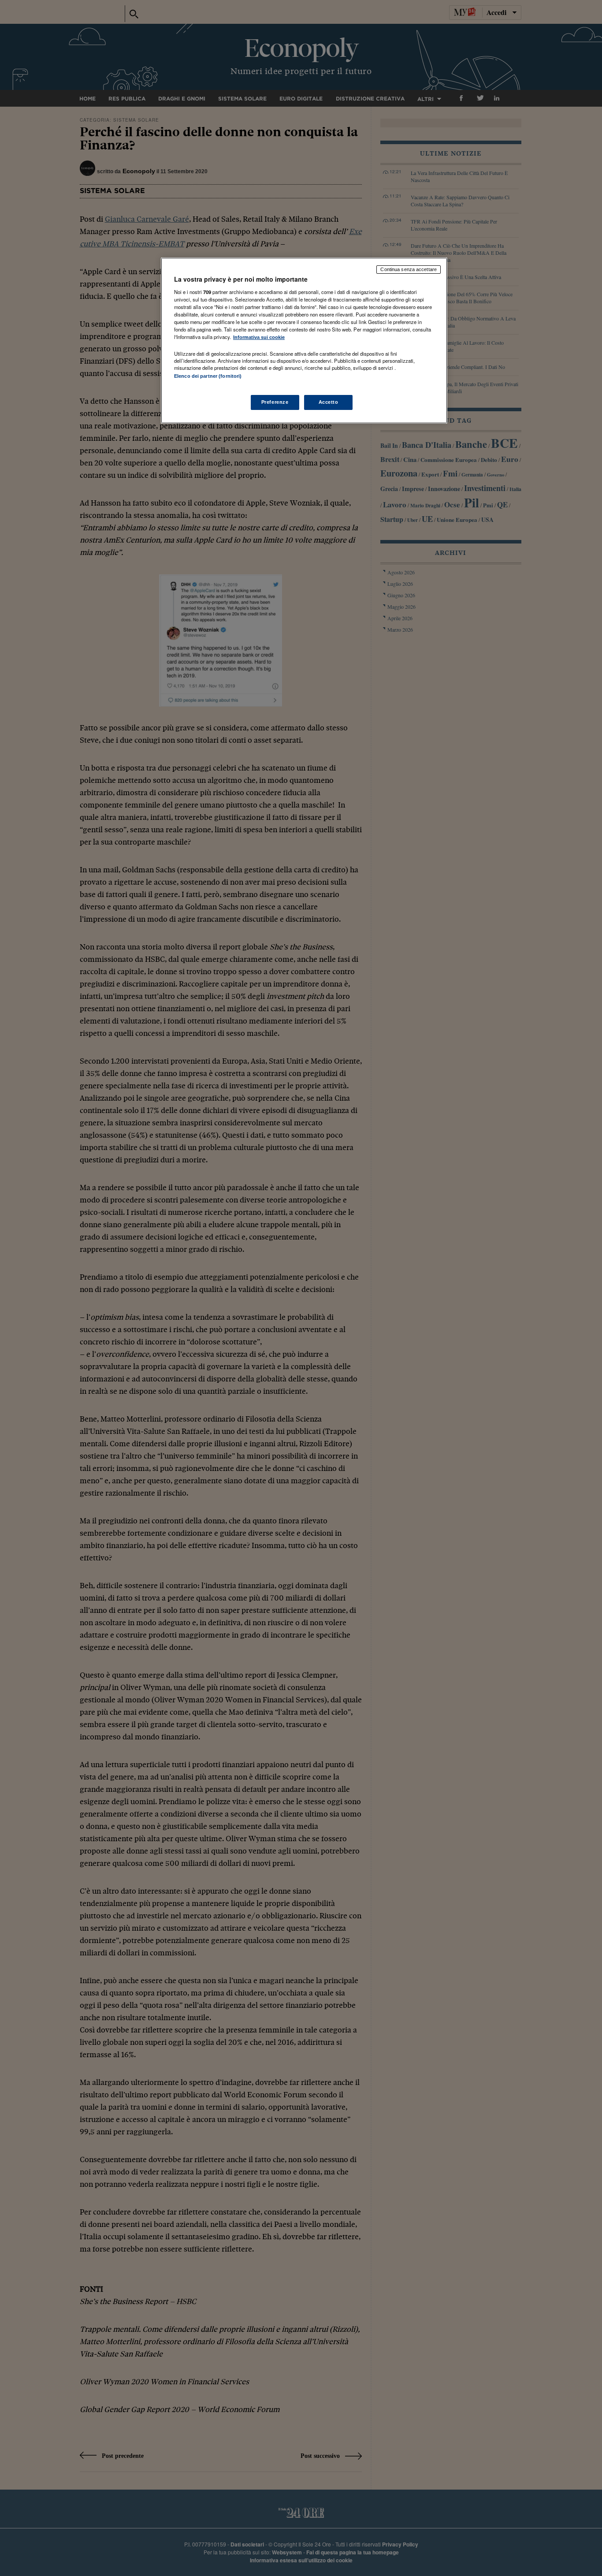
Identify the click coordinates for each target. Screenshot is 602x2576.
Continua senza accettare (409, 269)
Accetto (329, 402)
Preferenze (275, 402)
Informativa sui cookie (259, 337)
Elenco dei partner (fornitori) (208, 376)
